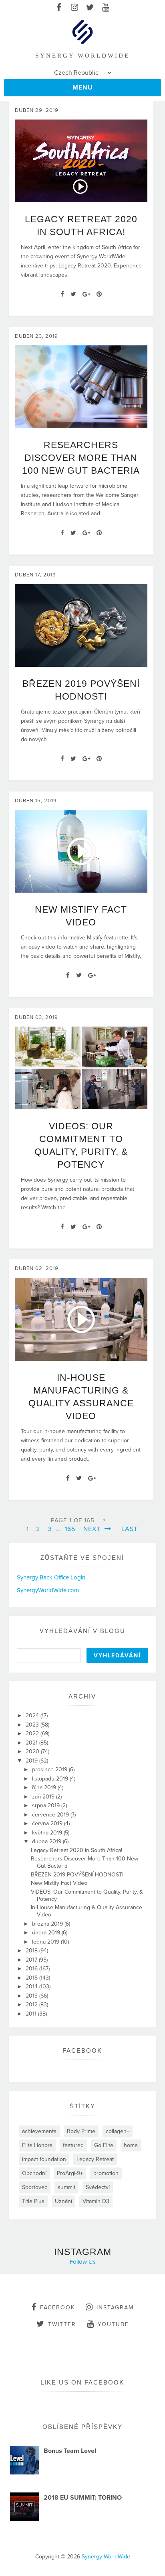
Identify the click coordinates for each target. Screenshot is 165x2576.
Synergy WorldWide (106, 2557)
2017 (32, 1960)
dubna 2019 (47, 1841)
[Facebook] (62, 294)
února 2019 (47, 1933)
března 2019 (48, 1924)
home (131, 2145)
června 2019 (48, 1823)
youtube (113, 2324)
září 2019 (44, 1797)
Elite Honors (37, 2145)
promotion (106, 2173)
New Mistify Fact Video (59, 1883)
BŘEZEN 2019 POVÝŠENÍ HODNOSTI (77, 1875)
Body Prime (81, 2131)
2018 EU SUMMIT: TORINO (83, 2498)
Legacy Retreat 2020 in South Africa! (76, 1850)
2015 (32, 1978)
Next (93, 1529)
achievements (39, 2131)
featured (73, 2145)
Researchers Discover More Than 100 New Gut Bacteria (81, 458)
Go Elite (104, 2145)
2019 (32, 1761)
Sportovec (35, 2187)
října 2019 (45, 1787)
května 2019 (48, 1833)
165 (70, 1529)
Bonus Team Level (70, 2451)
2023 (33, 1725)
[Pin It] (99, 294)
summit (66, 2187)
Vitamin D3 (96, 2201)
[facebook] (59, 8)
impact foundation (44, 2159)
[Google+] (86, 294)
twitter (62, 2324)
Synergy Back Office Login (51, 1577)
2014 (32, 1987)
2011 (32, 2014)
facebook (57, 2308)
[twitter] (90, 8)
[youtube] (106, 8)
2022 (33, 1734)
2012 (32, 2005)
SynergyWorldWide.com (48, 1590)
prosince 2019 (50, 1770)
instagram (115, 2308)
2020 (33, 1752)
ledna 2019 (46, 1942)
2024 (33, 1716)
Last (130, 1529)
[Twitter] (73, 294)
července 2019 (51, 1815)
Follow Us (83, 2262)
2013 (32, 1996)
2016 (32, 1969)
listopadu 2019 (51, 1779)
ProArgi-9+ (70, 2173)
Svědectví (98, 2187)
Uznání (63, 2201)
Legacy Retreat (95, 2159)
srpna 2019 (47, 1805)
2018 (32, 1951)
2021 (32, 1743)
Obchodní (34, 2173)
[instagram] (75, 8)
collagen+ (118, 2131)
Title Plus (33, 2201)
